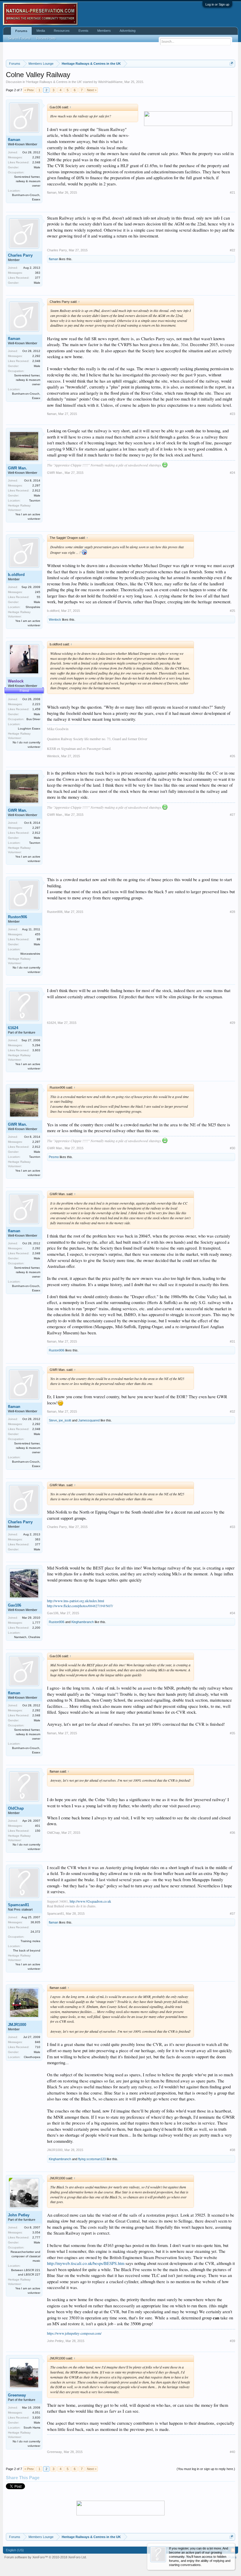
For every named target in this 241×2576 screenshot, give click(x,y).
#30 (232, 1148)
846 (38, 2042)
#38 (232, 2150)
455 (38, 934)
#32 (232, 1411)
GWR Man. (17, 468)
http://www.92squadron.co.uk (90, 1901)
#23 (232, 414)
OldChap (16, 1808)
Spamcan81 (19, 1905)
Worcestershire (30, 954)
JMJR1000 (17, 2025)
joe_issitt (65, 1420)
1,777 (36, 1623)
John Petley (19, 2215)
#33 (232, 1527)
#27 (232, 815)
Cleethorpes (32, 2057)
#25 (232, 611)
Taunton (35, 500)
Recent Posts (46, 38)
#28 (232, 912)
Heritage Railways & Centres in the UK (54, 82)
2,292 (36, 157)
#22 (232, 250)
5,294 (36, 1045)
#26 (232, 756)
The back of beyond (27, 1950)
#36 (232, 1833)
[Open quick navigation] (231, 63)
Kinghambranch (83, 1622)
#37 (232, 1914)
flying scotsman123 (92, 2159)
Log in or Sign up (217, 4)
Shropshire (33, 607)
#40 (232, 2452)
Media (41, 31)
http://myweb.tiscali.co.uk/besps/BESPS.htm (86, 2263)
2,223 (36, 704)
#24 (232, 473)
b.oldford (16, 575)
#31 (232, 1341)
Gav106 (15, 1605)
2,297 (36, 485)
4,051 (36, 2413)
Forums (21, 31)
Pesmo (54, 1157)
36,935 (35, 1922)
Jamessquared (89, 1420)
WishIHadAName (110, 82)
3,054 (36, 2232)
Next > (92, 90)
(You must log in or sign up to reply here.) (206, 2469)
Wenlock (55, 619)
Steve (53, 1420)
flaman (14, 140)
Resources (62, 31)
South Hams (32, 2428)
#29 (232, 1023)
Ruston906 (17, 917)
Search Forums (19, 38)
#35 (232, 1733)
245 (38, 592)
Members (104, 31)
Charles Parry (20, 255)
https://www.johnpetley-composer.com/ (74, 2333)
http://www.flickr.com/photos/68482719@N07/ (80, 1606)
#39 (232, 2341)
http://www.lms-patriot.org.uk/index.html (76, 1601)
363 (38, 273)
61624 (13, 1028)
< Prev (29, 90)
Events (83, 31)
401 (38, 1826)
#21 (232, 192)
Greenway (17, 2395)
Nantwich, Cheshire (27, 1637)
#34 (232, 1613)
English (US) (15, 2550)
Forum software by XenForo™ (46, 2557)
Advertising (128, 31)
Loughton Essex (29, 729)
